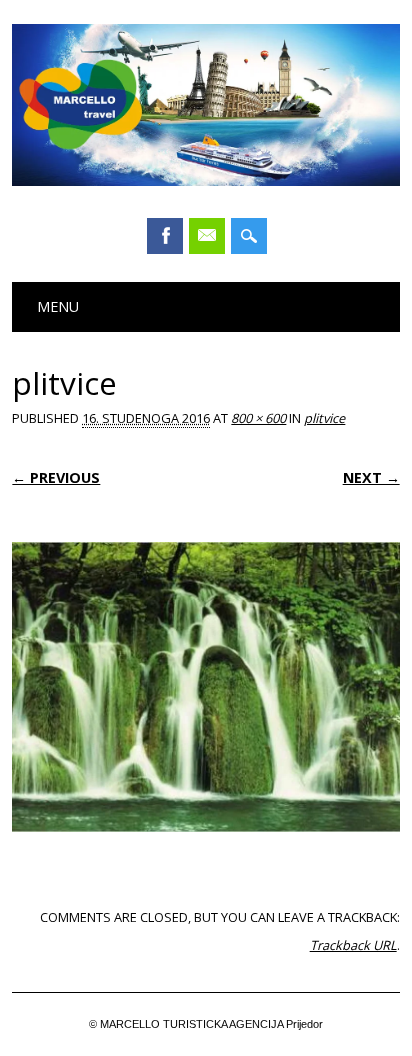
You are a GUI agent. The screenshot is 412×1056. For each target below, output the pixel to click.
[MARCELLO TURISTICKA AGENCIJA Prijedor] (205, 181)
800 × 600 (258, 418)
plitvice (324, 418)
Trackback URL (353, 945)
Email (207, 236)
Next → (371, 477)
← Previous (56, 477)
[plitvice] (205, 851)
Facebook (165, 236)
